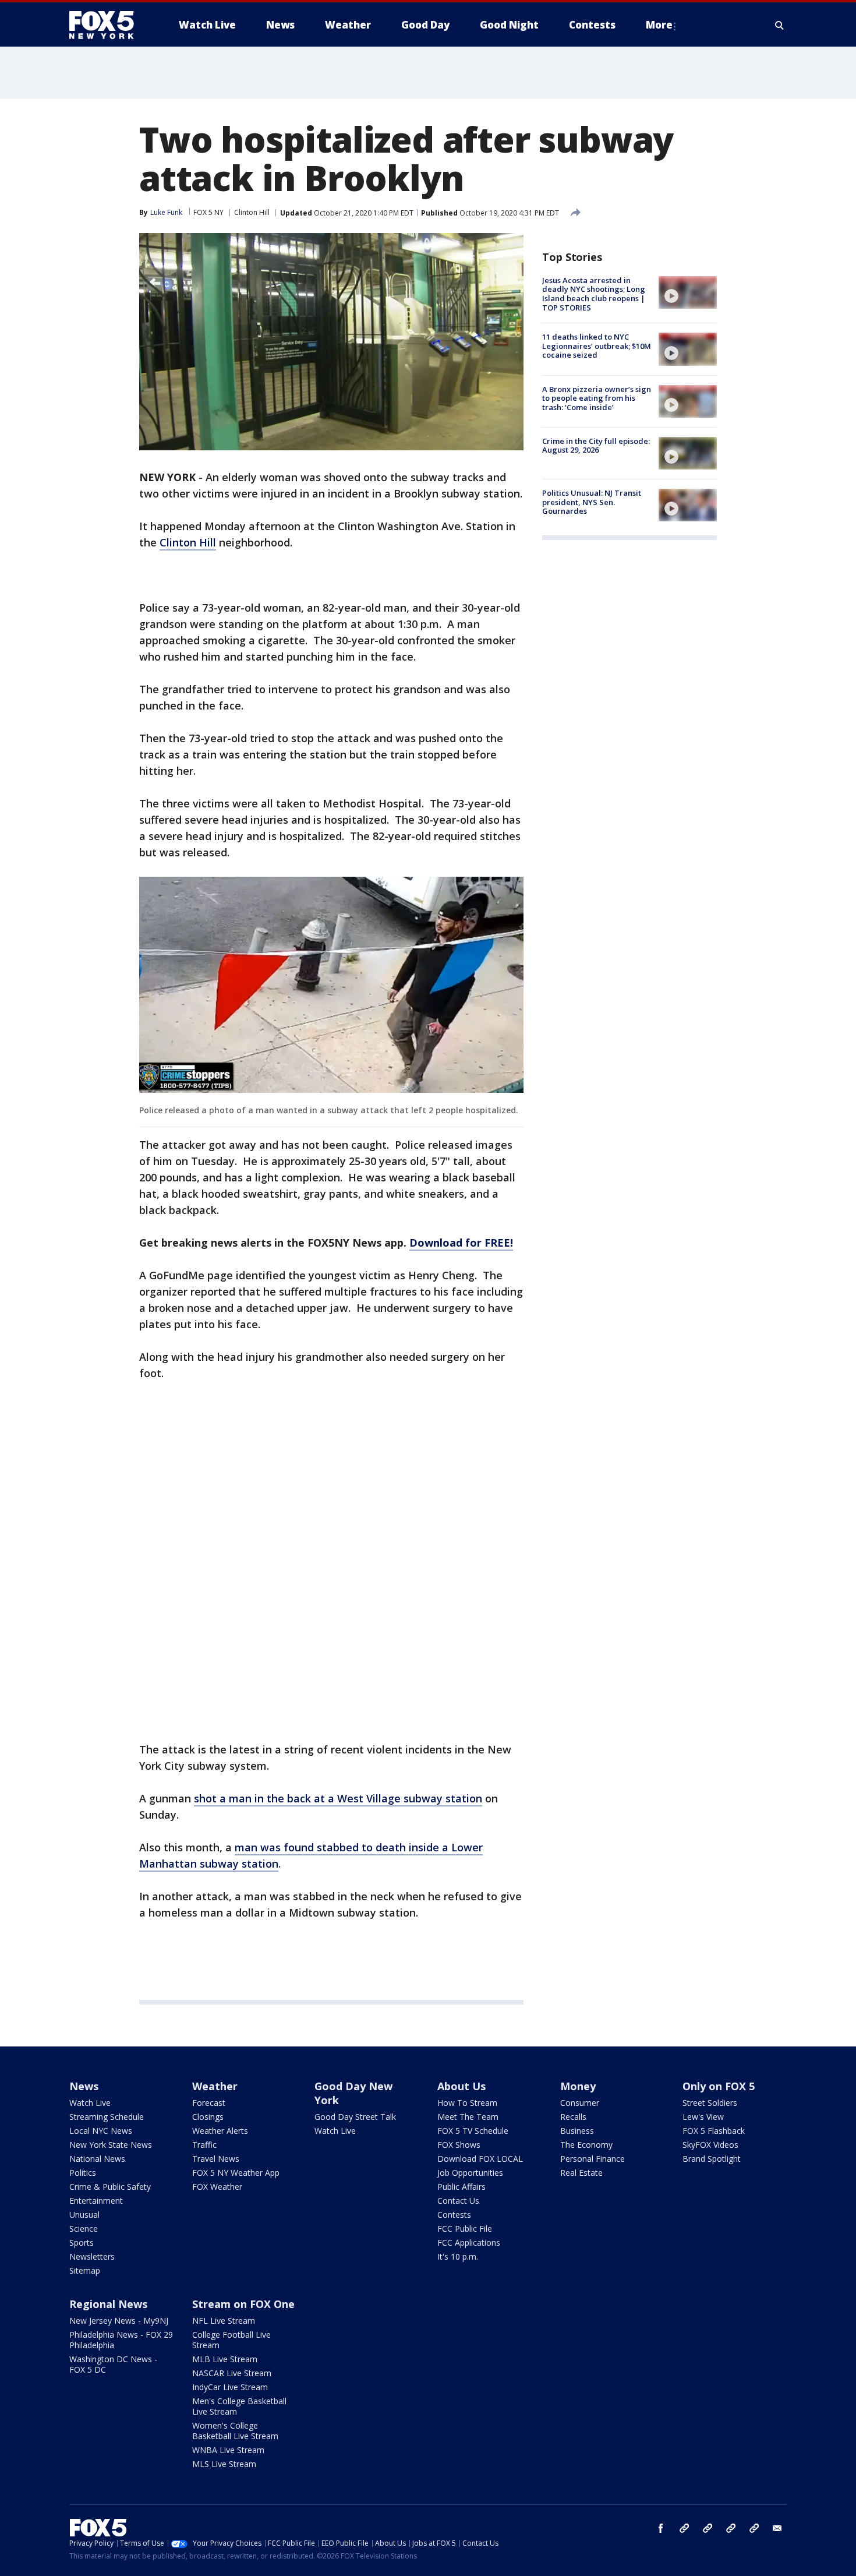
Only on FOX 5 (719, 2086)
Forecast (209, 2103)
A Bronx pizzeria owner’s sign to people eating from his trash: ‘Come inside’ (597, 398)
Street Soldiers (710, 2103)
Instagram (684, 2528)
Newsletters (92, 2256)
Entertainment (96, 2201)
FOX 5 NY (208, 212)
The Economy (586, 2145)
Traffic (204, 2145)
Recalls (573, 2117)
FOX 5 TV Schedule (473, 2131)
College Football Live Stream (231, 2340)
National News (97, 2159)
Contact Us (458, 2201)
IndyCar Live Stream (230, 2387)
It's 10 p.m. (458, 2256)
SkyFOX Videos (710, 2145)
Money (578, 2086)
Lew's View (703, 2117)
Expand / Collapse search (780, 25)
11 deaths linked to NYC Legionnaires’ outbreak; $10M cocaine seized (597, 346)
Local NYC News (101, 2131)
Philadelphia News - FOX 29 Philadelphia (121, 2340)
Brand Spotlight (712, 2159)
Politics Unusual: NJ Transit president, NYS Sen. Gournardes (592, 502)
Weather (215, 2086)
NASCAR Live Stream (232, 2373)
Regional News (108, 2304)
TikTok (708, 2528)
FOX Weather (217, 2187)
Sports (82, 2242)
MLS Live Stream (224, 2464)
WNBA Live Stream (228, 2450)
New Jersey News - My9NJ (119, 2321)
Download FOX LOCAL (480, 2159)
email (777, 2528)
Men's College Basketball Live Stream (239, 2406)
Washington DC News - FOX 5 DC (113, 2364)
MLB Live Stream (225, 2359)
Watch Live (90, 2103)
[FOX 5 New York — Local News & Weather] (108, 25)
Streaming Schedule (107, 2117)
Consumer (580, 2103)
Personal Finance (593, 2159)
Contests (454, 2215)
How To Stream (467, 2103)
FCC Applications (469, 2242)
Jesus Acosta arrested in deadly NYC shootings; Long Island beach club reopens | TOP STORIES (594, 294)
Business (577, 2131)
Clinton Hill (252, 212)
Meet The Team (468, 2117)
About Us (461, 2086)
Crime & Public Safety (110, 2187)
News (84, 2086)
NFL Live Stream (224, 2321)
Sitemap (85, 2270)
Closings (208, 2117)
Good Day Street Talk (355, 2117)
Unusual (84, 2215)
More (659, 25)
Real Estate (581, 2173)
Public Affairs (461, 2187)
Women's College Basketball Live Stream (235, 2431)
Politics (83, 2173)
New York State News (111, 2145)
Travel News (216, 2159)
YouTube (731, 2528)
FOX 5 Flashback (714, 2131)
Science (84, 2229)
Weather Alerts (220, 2131)
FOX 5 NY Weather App (236, 2173)
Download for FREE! (461, 1243)
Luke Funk (166, 212)
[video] (688, 292)
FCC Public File (465, 2229)
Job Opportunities (470, 2173)
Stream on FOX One (243, 2304)
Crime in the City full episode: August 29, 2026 (596, 446)
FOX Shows (459, 2145)
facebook (661, 2528)
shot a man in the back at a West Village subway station (338, 1798)
